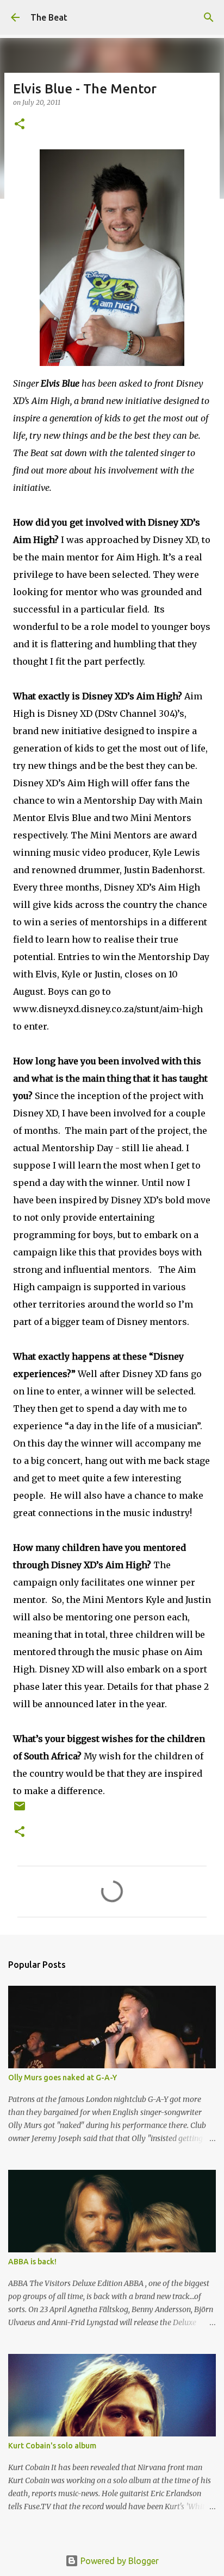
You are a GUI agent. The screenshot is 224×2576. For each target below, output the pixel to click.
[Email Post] (20, 1810)
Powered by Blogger (119, 2561)
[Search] (209, 17)
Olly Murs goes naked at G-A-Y (63, 2078)
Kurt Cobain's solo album (52, 2446)
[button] (20, 125)
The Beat (49, 17)
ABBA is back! (32, 2262)
